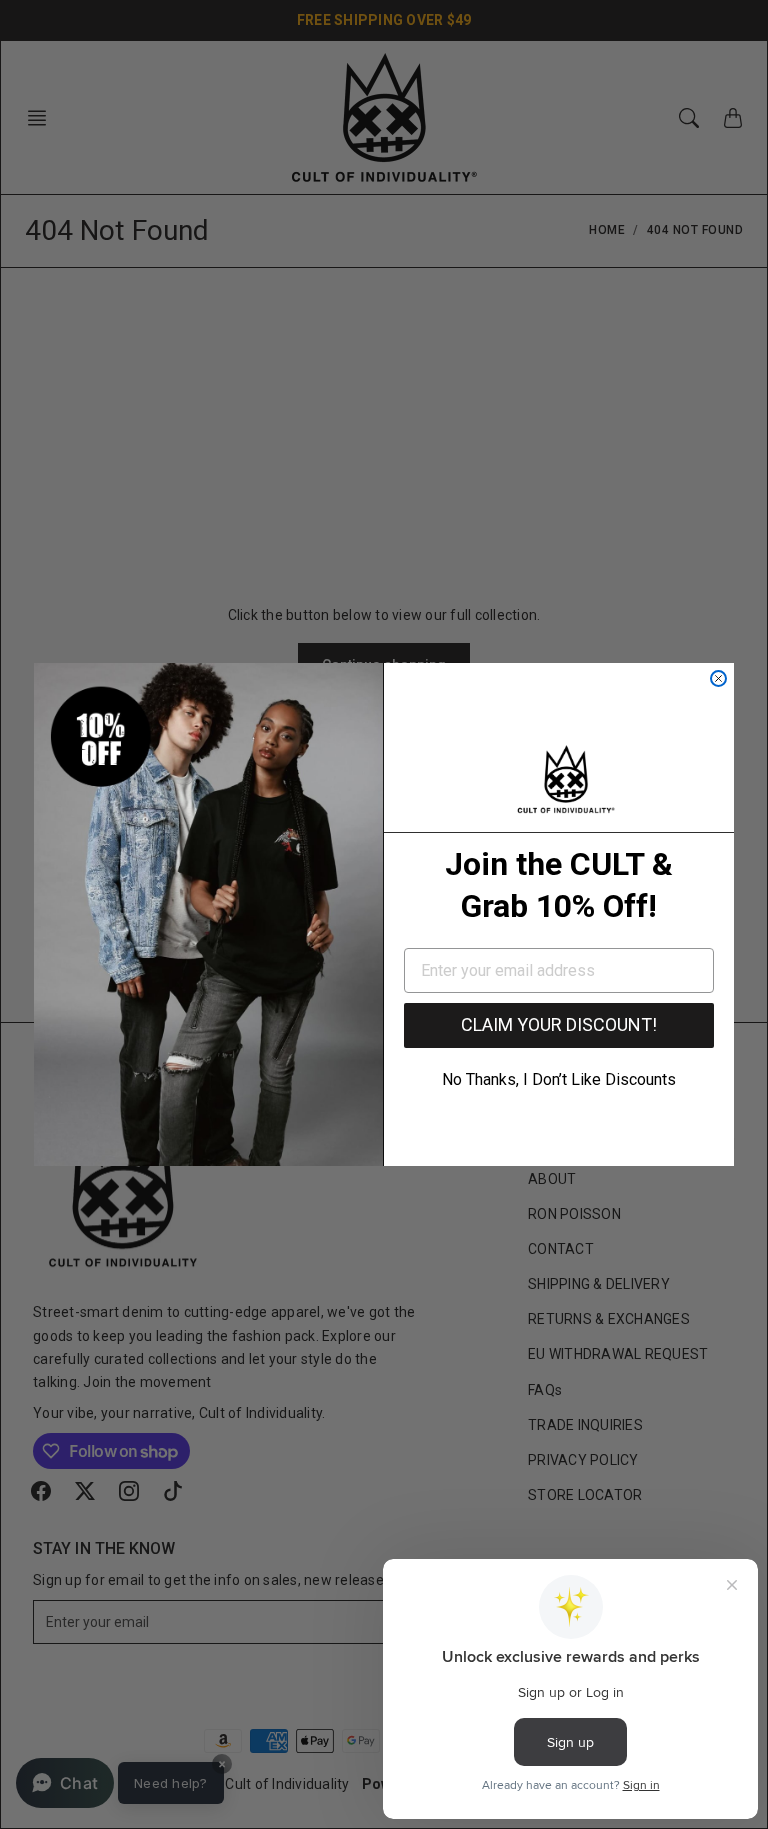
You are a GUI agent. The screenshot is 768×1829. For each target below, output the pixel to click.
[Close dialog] (718, 678)
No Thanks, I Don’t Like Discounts (559, 1079)
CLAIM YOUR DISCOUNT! (559, 1024)
